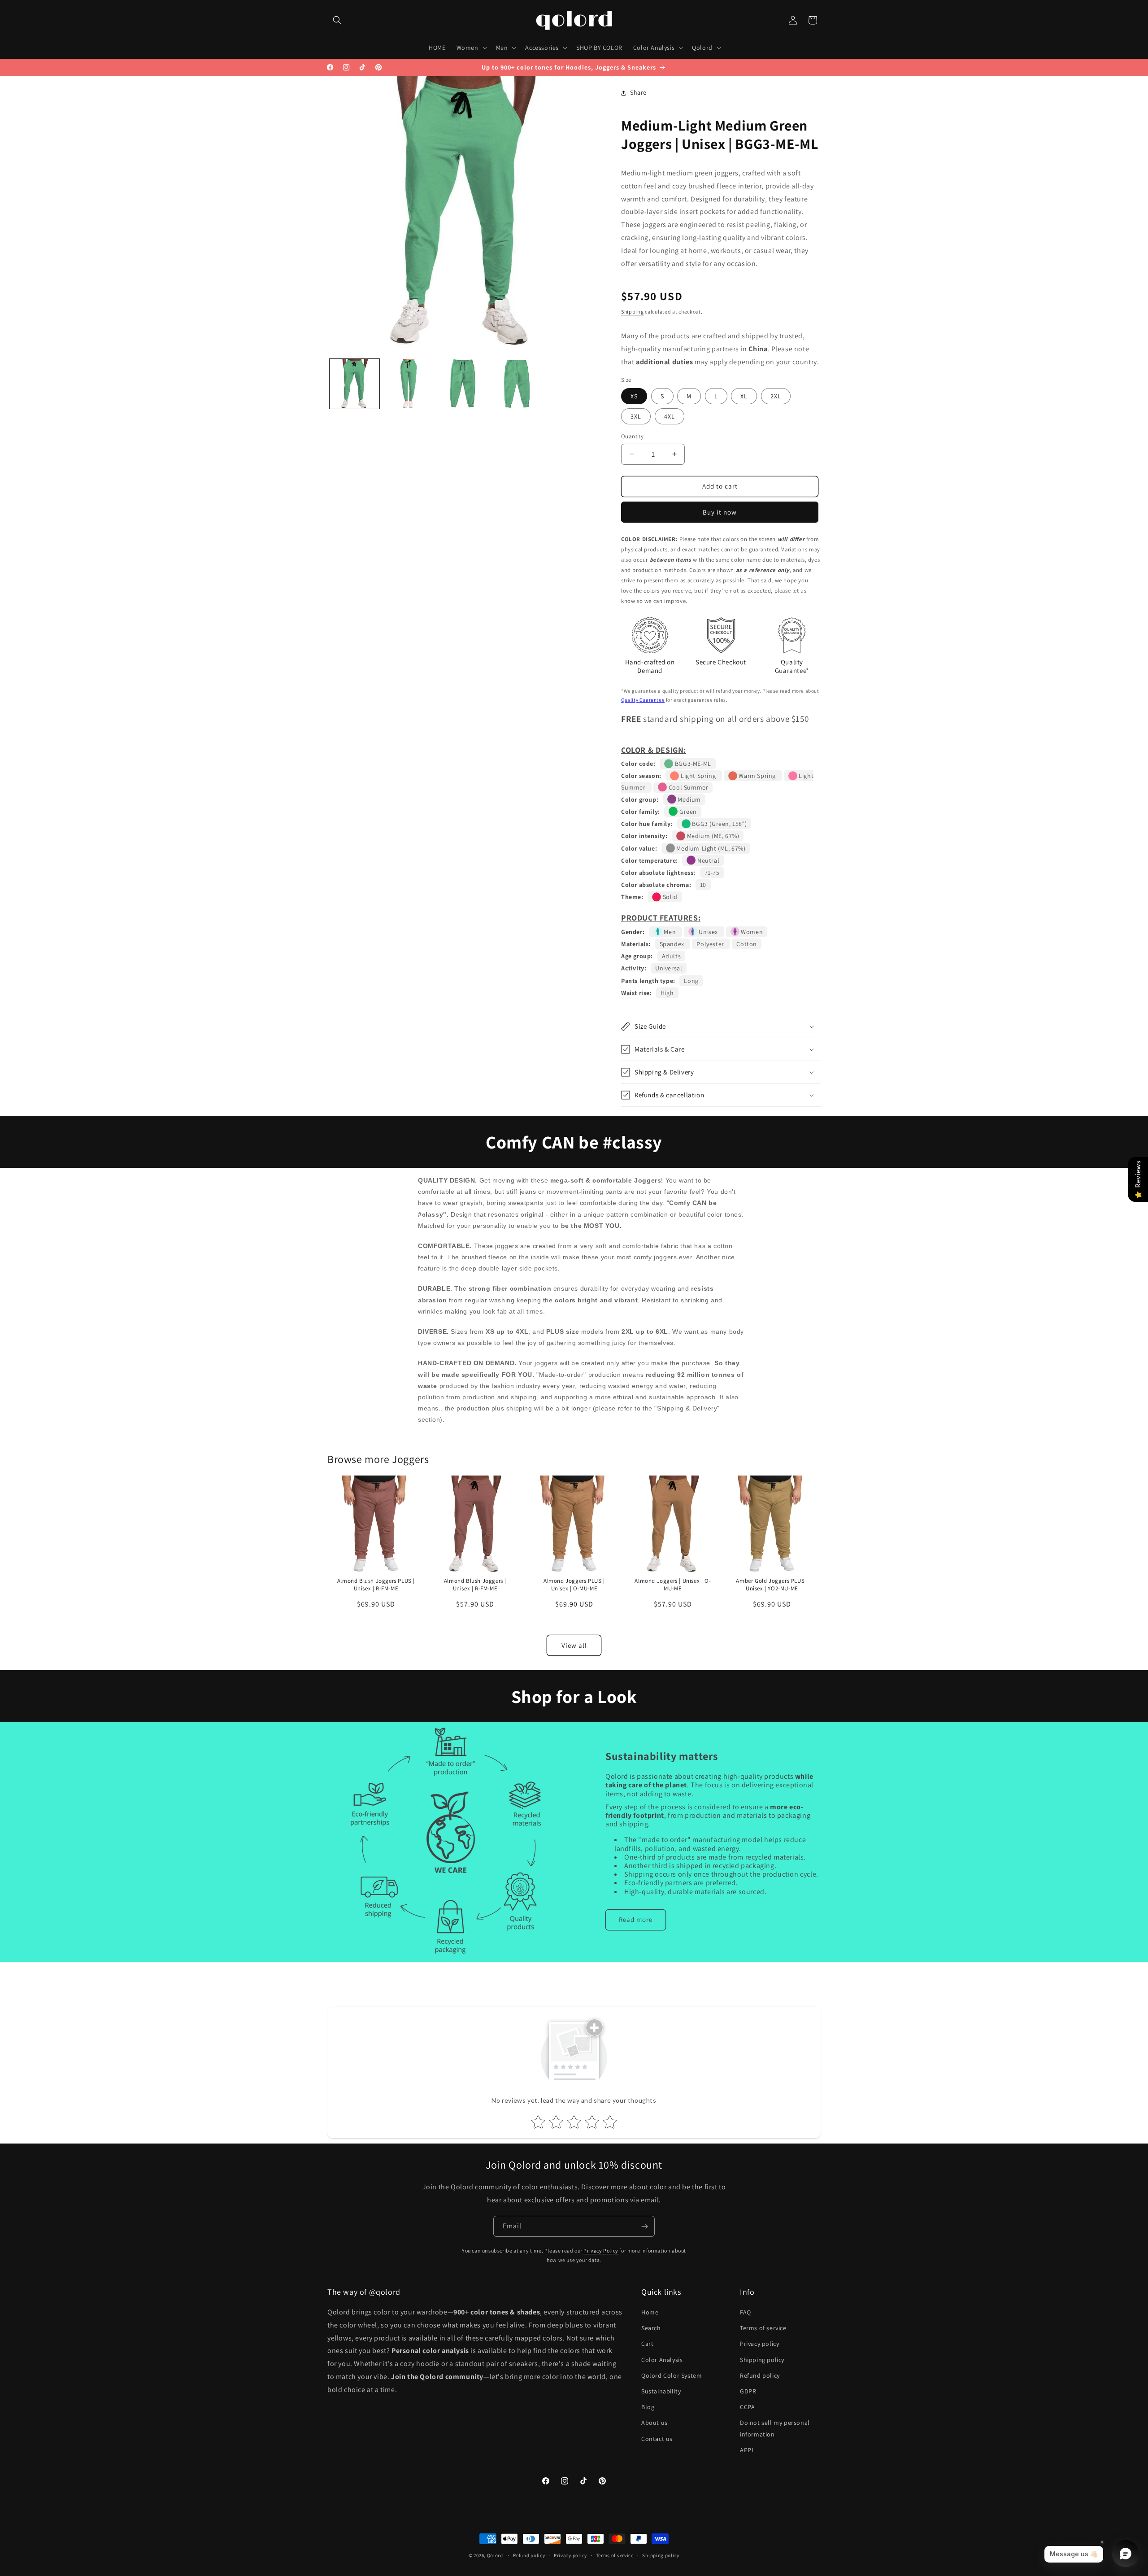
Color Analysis (662, 2360)
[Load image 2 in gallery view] (409, 384)
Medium (689, 799)
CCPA (747, 2407)
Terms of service (763, 2328)
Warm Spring (757, 776)
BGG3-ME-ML (692, 764)
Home (650, 2312)
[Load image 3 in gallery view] (463, 384)
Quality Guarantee (643, 700)
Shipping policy (762, 2360)
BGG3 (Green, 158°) (719, 824)
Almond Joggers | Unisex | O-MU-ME (673, 1584)
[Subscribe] (644, 2226)
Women (751, 932)
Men (670, 932)
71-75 (712, 873)
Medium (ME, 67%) (712, 836)
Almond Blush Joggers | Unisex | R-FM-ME (475, 1584)
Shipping (633, 312)
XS (634, 396)
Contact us (657, 2439)
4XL (670, 416)
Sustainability (661, 2391)
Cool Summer (687, 787)
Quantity (632, 436)
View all (574, 1645)
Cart (647, 2344)
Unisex (709, 932)
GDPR (748, 2391)
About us (654, 2423)
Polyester (711, 944)
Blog (648, 2407)
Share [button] (638, 92)
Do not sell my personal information (775, 2428)
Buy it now (720, 512)
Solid (669, 897)
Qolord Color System (672, 2375)
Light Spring (698, 776)
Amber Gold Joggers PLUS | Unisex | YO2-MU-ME (772, 1584)
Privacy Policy (601, 2251)
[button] (337, 20)
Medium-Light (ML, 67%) (710, 848)
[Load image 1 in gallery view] (354, 384)
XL (744, 396)
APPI (747, 2450)
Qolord (495, 2555)
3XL (636, 416)
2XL (776, 396)
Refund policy (760, 2375)
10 (703, 885)
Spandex (673, 944)
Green (687, 812)
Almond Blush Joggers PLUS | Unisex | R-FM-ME (376, 1584)
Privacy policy (759, 2344)
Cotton (747, 944)
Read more (636, 1919)
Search (651, 2328)
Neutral (707, 860)
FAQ (746, 2312)
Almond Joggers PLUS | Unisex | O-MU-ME (574, 1584)
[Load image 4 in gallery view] (517, 384)
